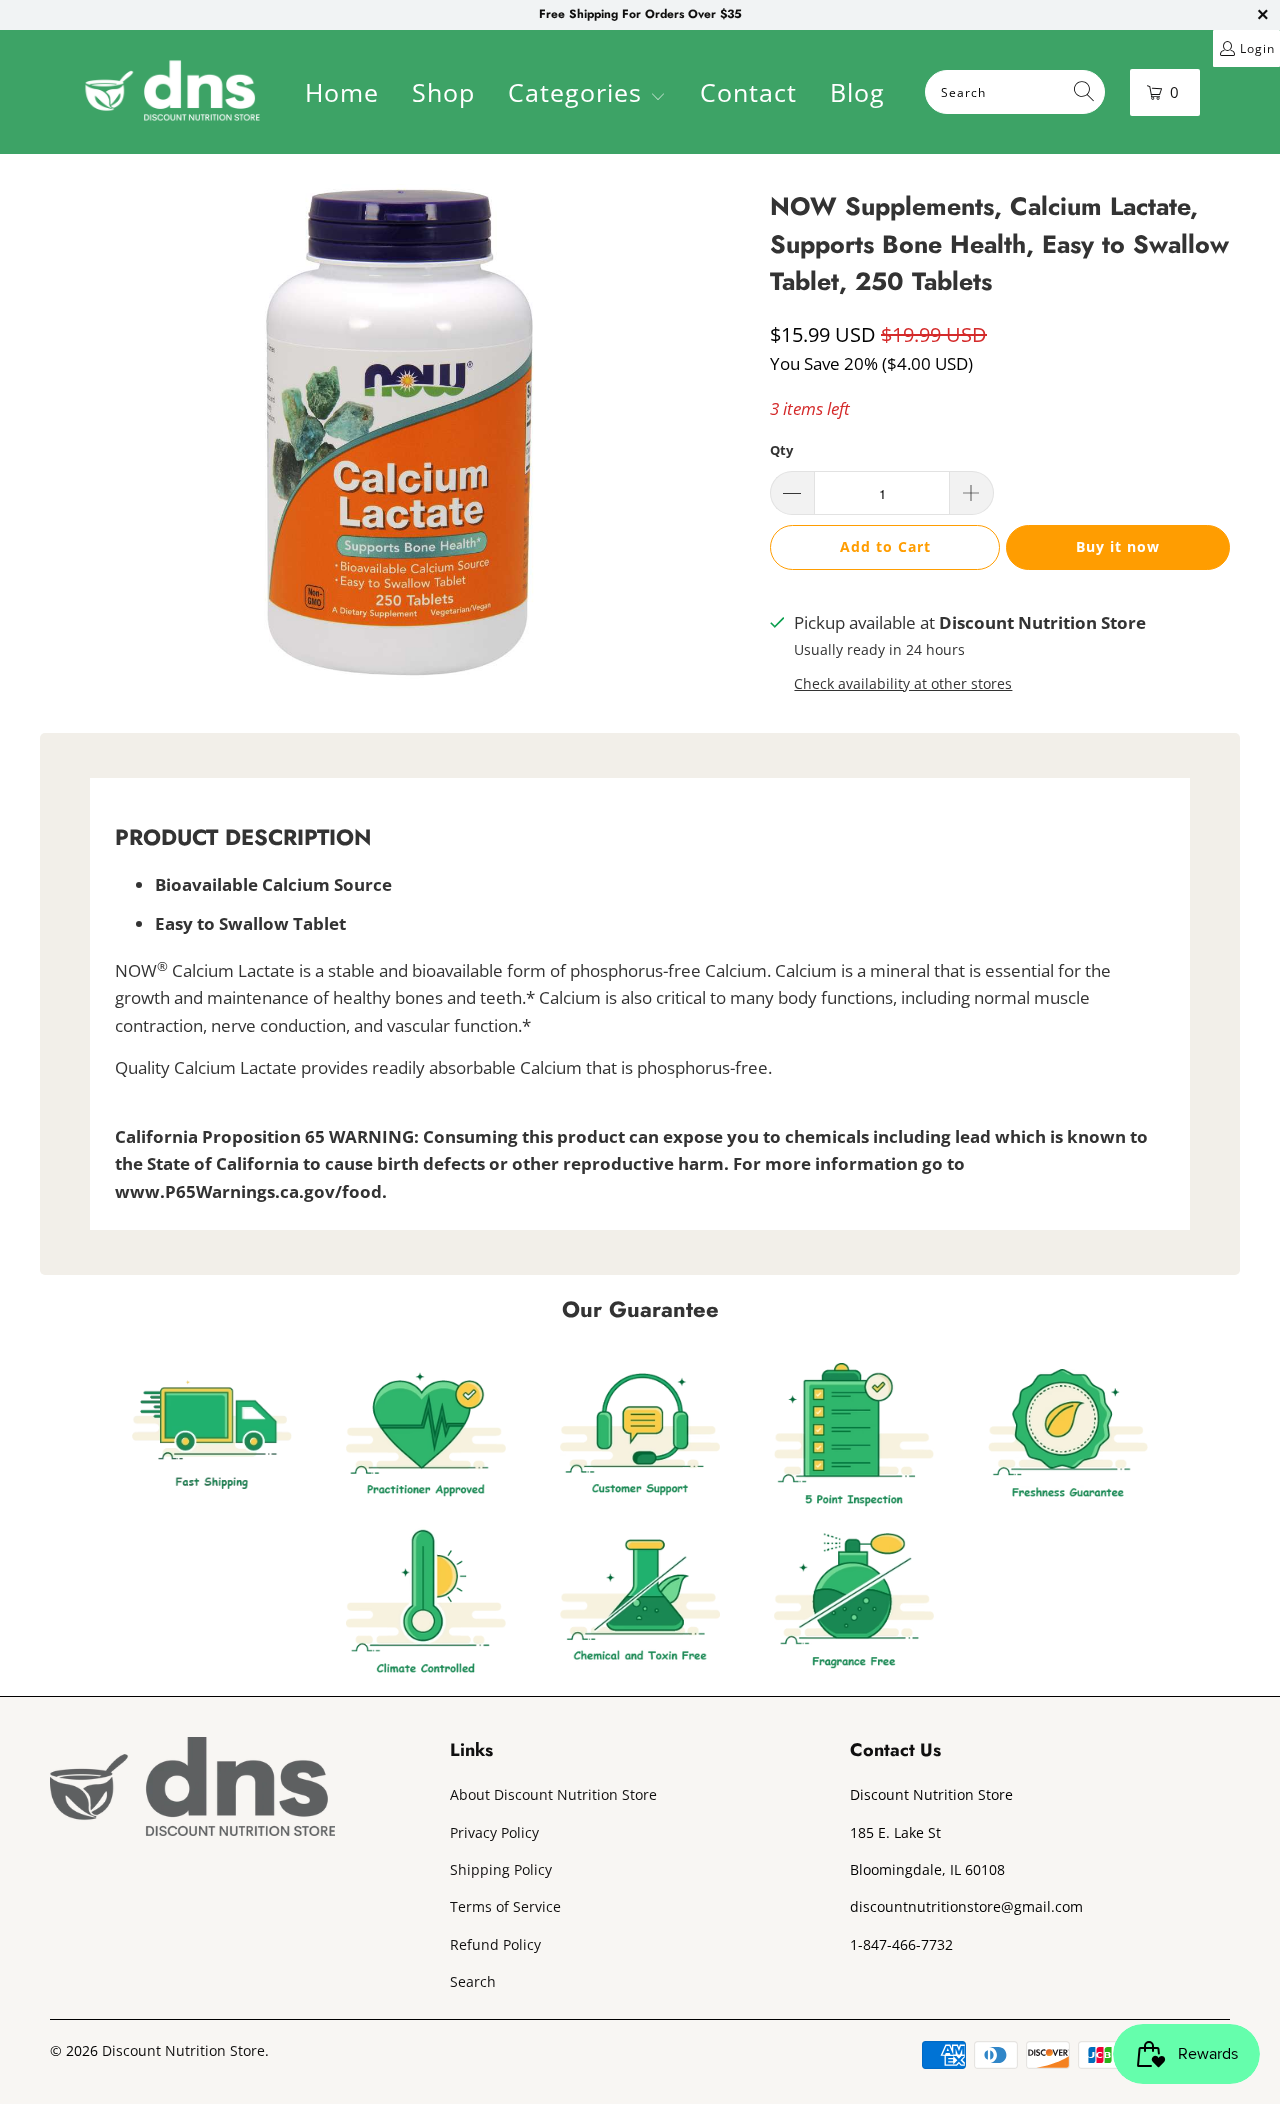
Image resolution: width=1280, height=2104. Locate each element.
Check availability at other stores (903, 683)
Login (1257, 48)
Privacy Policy (494, 1832)
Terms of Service (505, 1906)
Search (473, 1981)
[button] (587, 95)
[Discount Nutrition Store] (172, 92)
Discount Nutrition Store (183, 2050)
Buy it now (1118, 546)
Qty (781, 450)
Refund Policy (495, 1944)
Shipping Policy (501, 1869)
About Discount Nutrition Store (553, 1794)
